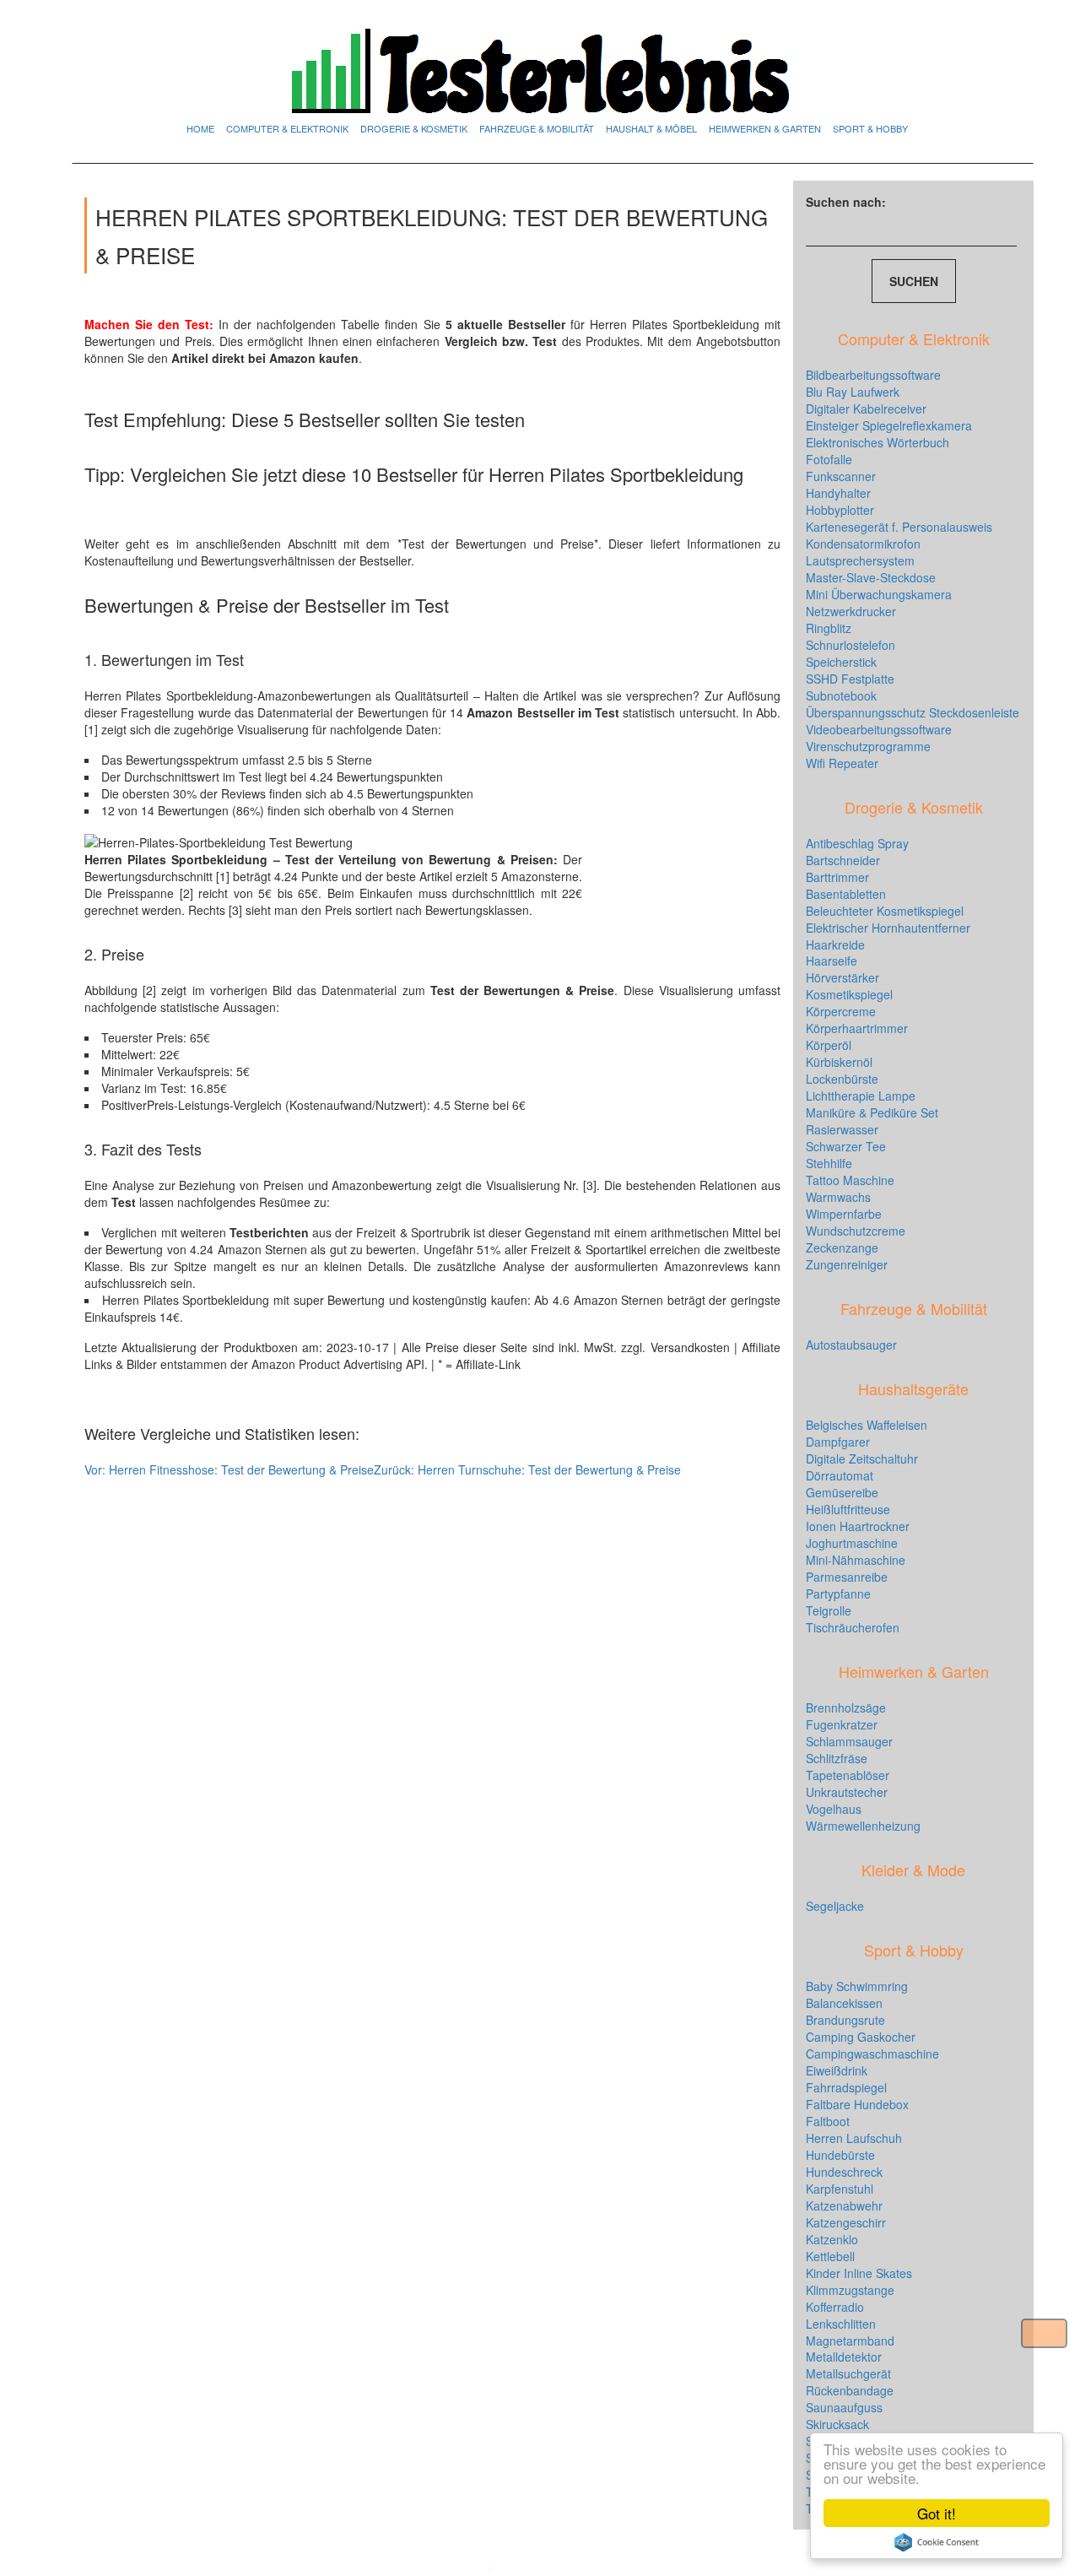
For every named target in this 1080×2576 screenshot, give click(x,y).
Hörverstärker (842, 977)
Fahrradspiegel (846, 2087)
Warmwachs (838, 1197)
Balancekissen (844, 2003)
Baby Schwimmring (857, 1986)
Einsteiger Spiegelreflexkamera (889, 425)
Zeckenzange (842, 1247)
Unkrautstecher (847, 1792)
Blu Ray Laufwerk (853, 392)
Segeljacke (835, 1906)
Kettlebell (830, 2256)
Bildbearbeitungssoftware (873, 375)
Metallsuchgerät (848, 2373)
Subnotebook (841, 695)
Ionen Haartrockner (858, 1526)
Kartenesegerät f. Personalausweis (899, 527)
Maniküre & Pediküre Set (872, 1112)
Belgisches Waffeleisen (867, 1425)
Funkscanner (841, 476)
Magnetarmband (850, 2341)
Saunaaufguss (844, 2407)
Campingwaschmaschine (872, 2054)
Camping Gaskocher (861, 2037)
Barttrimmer (837, 877)
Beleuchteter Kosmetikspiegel (885, 911)
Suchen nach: (846, 202)
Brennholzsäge (846, 1707)
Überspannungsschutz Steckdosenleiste (913, 712)
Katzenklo (832, 2239)
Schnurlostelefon (850, 645)
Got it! (937, 2513)
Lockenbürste (842, 1079)
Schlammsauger (849, 1741)
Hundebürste (840, 2155)
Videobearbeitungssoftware (879, 729)
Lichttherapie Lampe (861, 1096)
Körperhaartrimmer (857, 1028)
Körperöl (829, 1045)
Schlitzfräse (837, 1758)
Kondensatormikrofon (863, 544)
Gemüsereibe (842, 1492)
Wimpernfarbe (844, 1214)
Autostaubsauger (851, 1345)
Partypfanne (838, 1594)
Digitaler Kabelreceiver (866, 409)
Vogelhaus (834, 1809)
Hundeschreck (844, 2172)
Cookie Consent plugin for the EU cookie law (937, 2542)
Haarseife (832, 961)
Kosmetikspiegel (849, 994)
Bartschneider (843, 860)
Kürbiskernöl (839, 1062)
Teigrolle (829, 1610)
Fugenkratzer (842, 1724)
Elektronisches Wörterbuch (877, 442)
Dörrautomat (840, 1475)
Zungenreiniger (847, 1264)
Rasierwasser (842, 1129)
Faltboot (828, 2121)
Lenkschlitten (841, 2324)
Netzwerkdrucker (851, 611)
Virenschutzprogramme (868, 746)
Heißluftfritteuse (848, 1509)
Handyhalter (838, 493)
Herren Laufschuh (854, 2138)
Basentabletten (846, 894)
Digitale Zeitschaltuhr (862, 1458)
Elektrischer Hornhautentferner (888, 928)
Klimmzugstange (850, 2290)
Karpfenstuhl (840, 2189)
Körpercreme (841, 1011)
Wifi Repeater (842, 763)
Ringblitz (829, 628)
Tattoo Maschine (850, 1180)
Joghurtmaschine (852, 1543)
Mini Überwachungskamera (879, 594)
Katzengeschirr (846, 2222)
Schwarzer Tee (846, 1146)
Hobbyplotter (840, 510)
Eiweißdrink (837, 2070)
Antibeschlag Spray (857, 843)
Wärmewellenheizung (863, 1826)
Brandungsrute (845, 2020)
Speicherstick (841, 662)
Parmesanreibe (847, 1577)
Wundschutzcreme (856, 1231)
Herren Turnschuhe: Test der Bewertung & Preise (527, 1469)
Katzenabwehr (844, 2205)
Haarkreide (835, 944)
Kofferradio (835, 2307)
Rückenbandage (850, 2390)
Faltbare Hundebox (857, 2104)
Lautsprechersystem (860, 560)
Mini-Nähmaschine (856, 1560)
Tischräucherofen (853, 1627)
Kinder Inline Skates (859, 2273)
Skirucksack (837, 2424)
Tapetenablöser (848, 1775)
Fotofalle (829, 459)
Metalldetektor (844, 2357)
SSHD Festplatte (850, 679)
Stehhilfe (829, 1163)
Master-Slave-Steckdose (871, 577)
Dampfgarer (838, 1442)
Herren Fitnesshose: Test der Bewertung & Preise (229, 1469)
